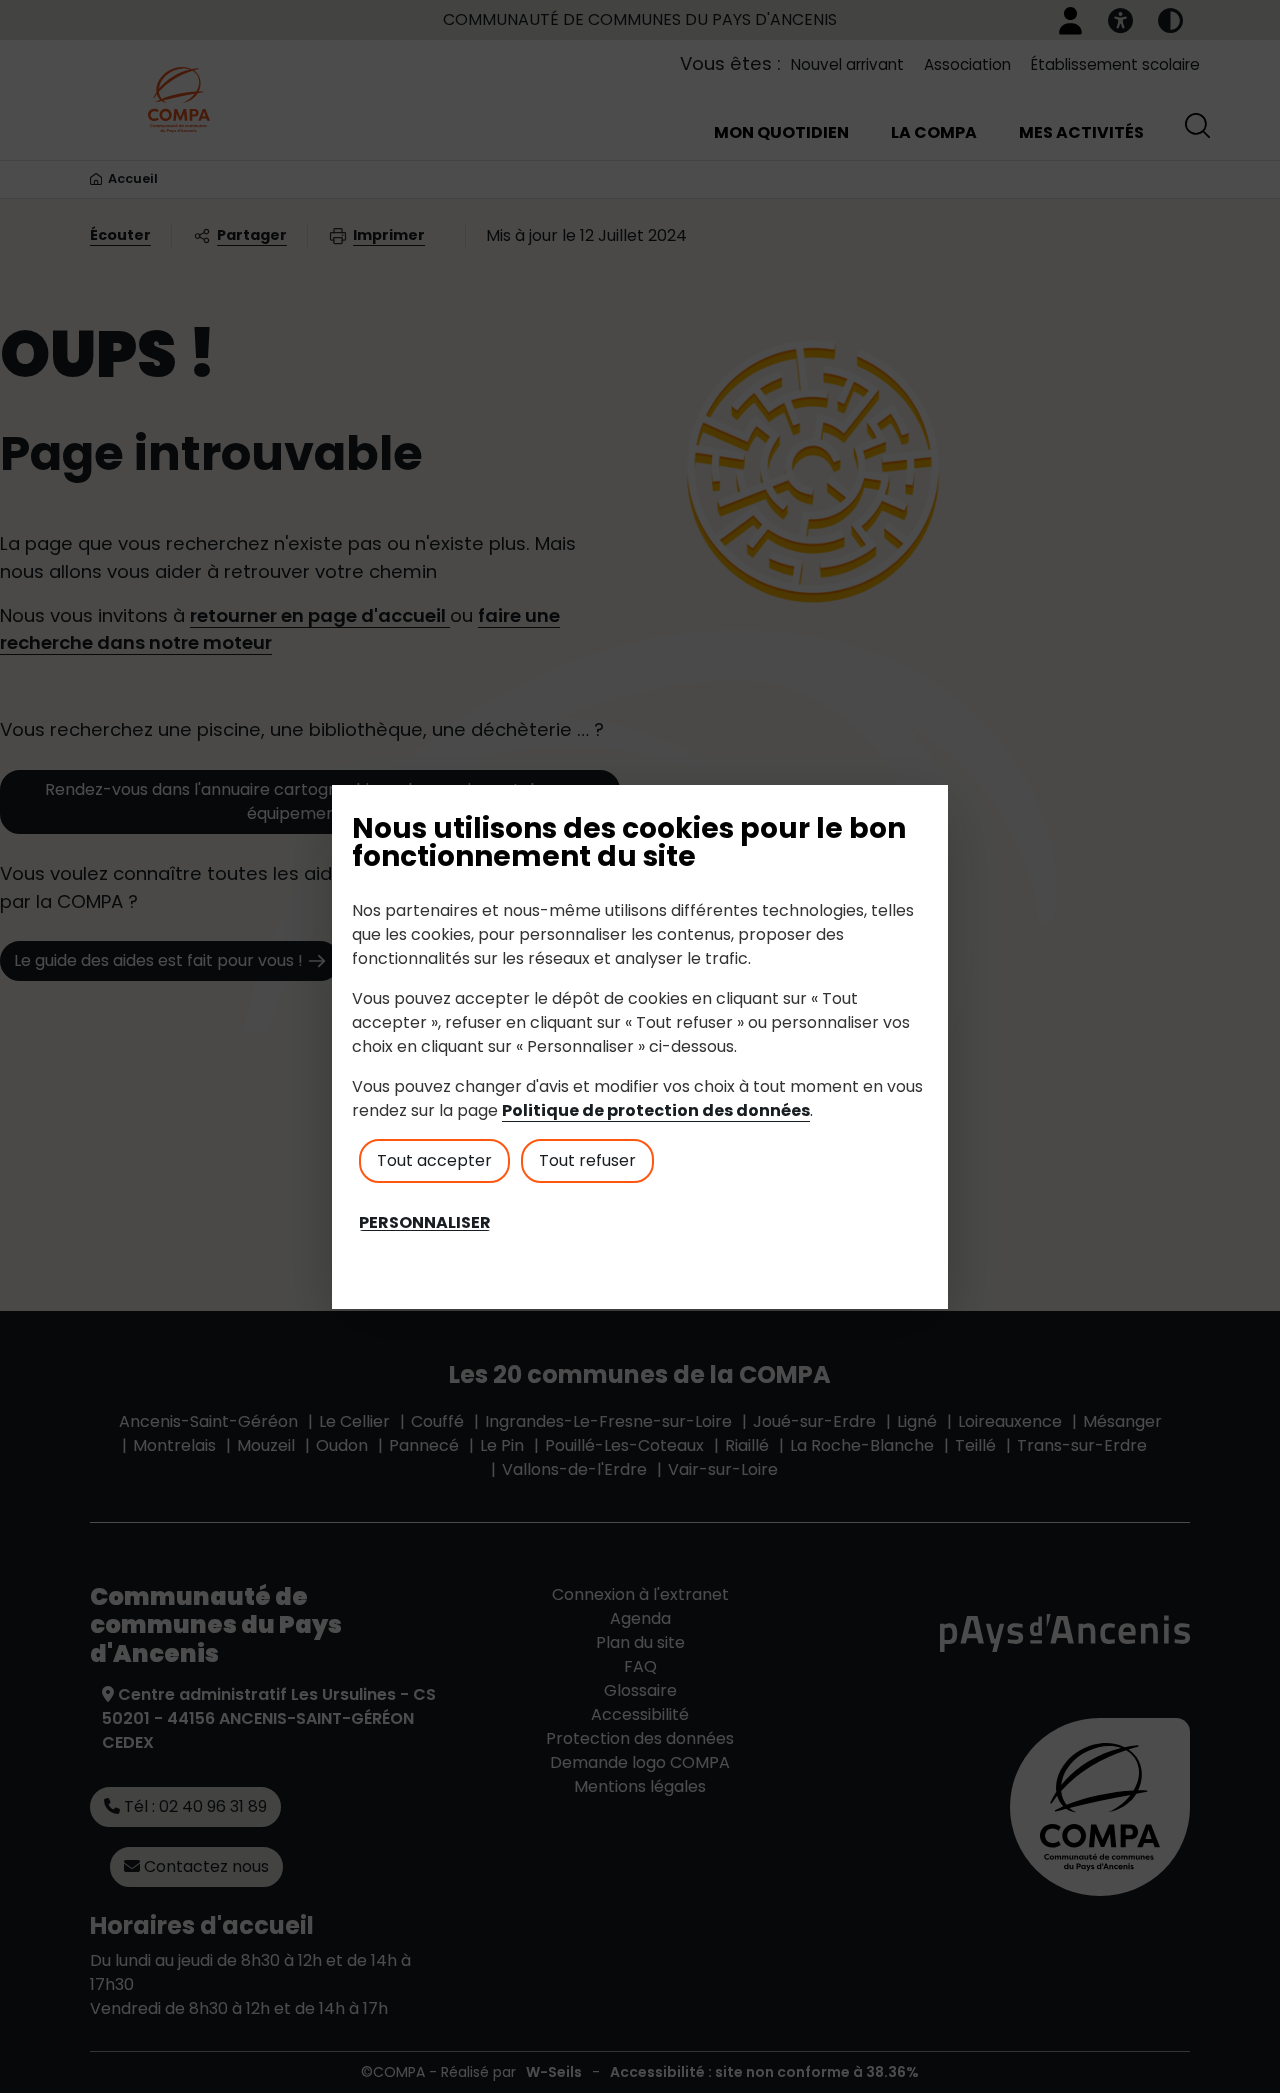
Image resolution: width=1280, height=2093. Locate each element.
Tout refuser (587, 1160)
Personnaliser (425, 1223)
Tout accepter (434, 1160)
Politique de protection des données (656, 1110)
